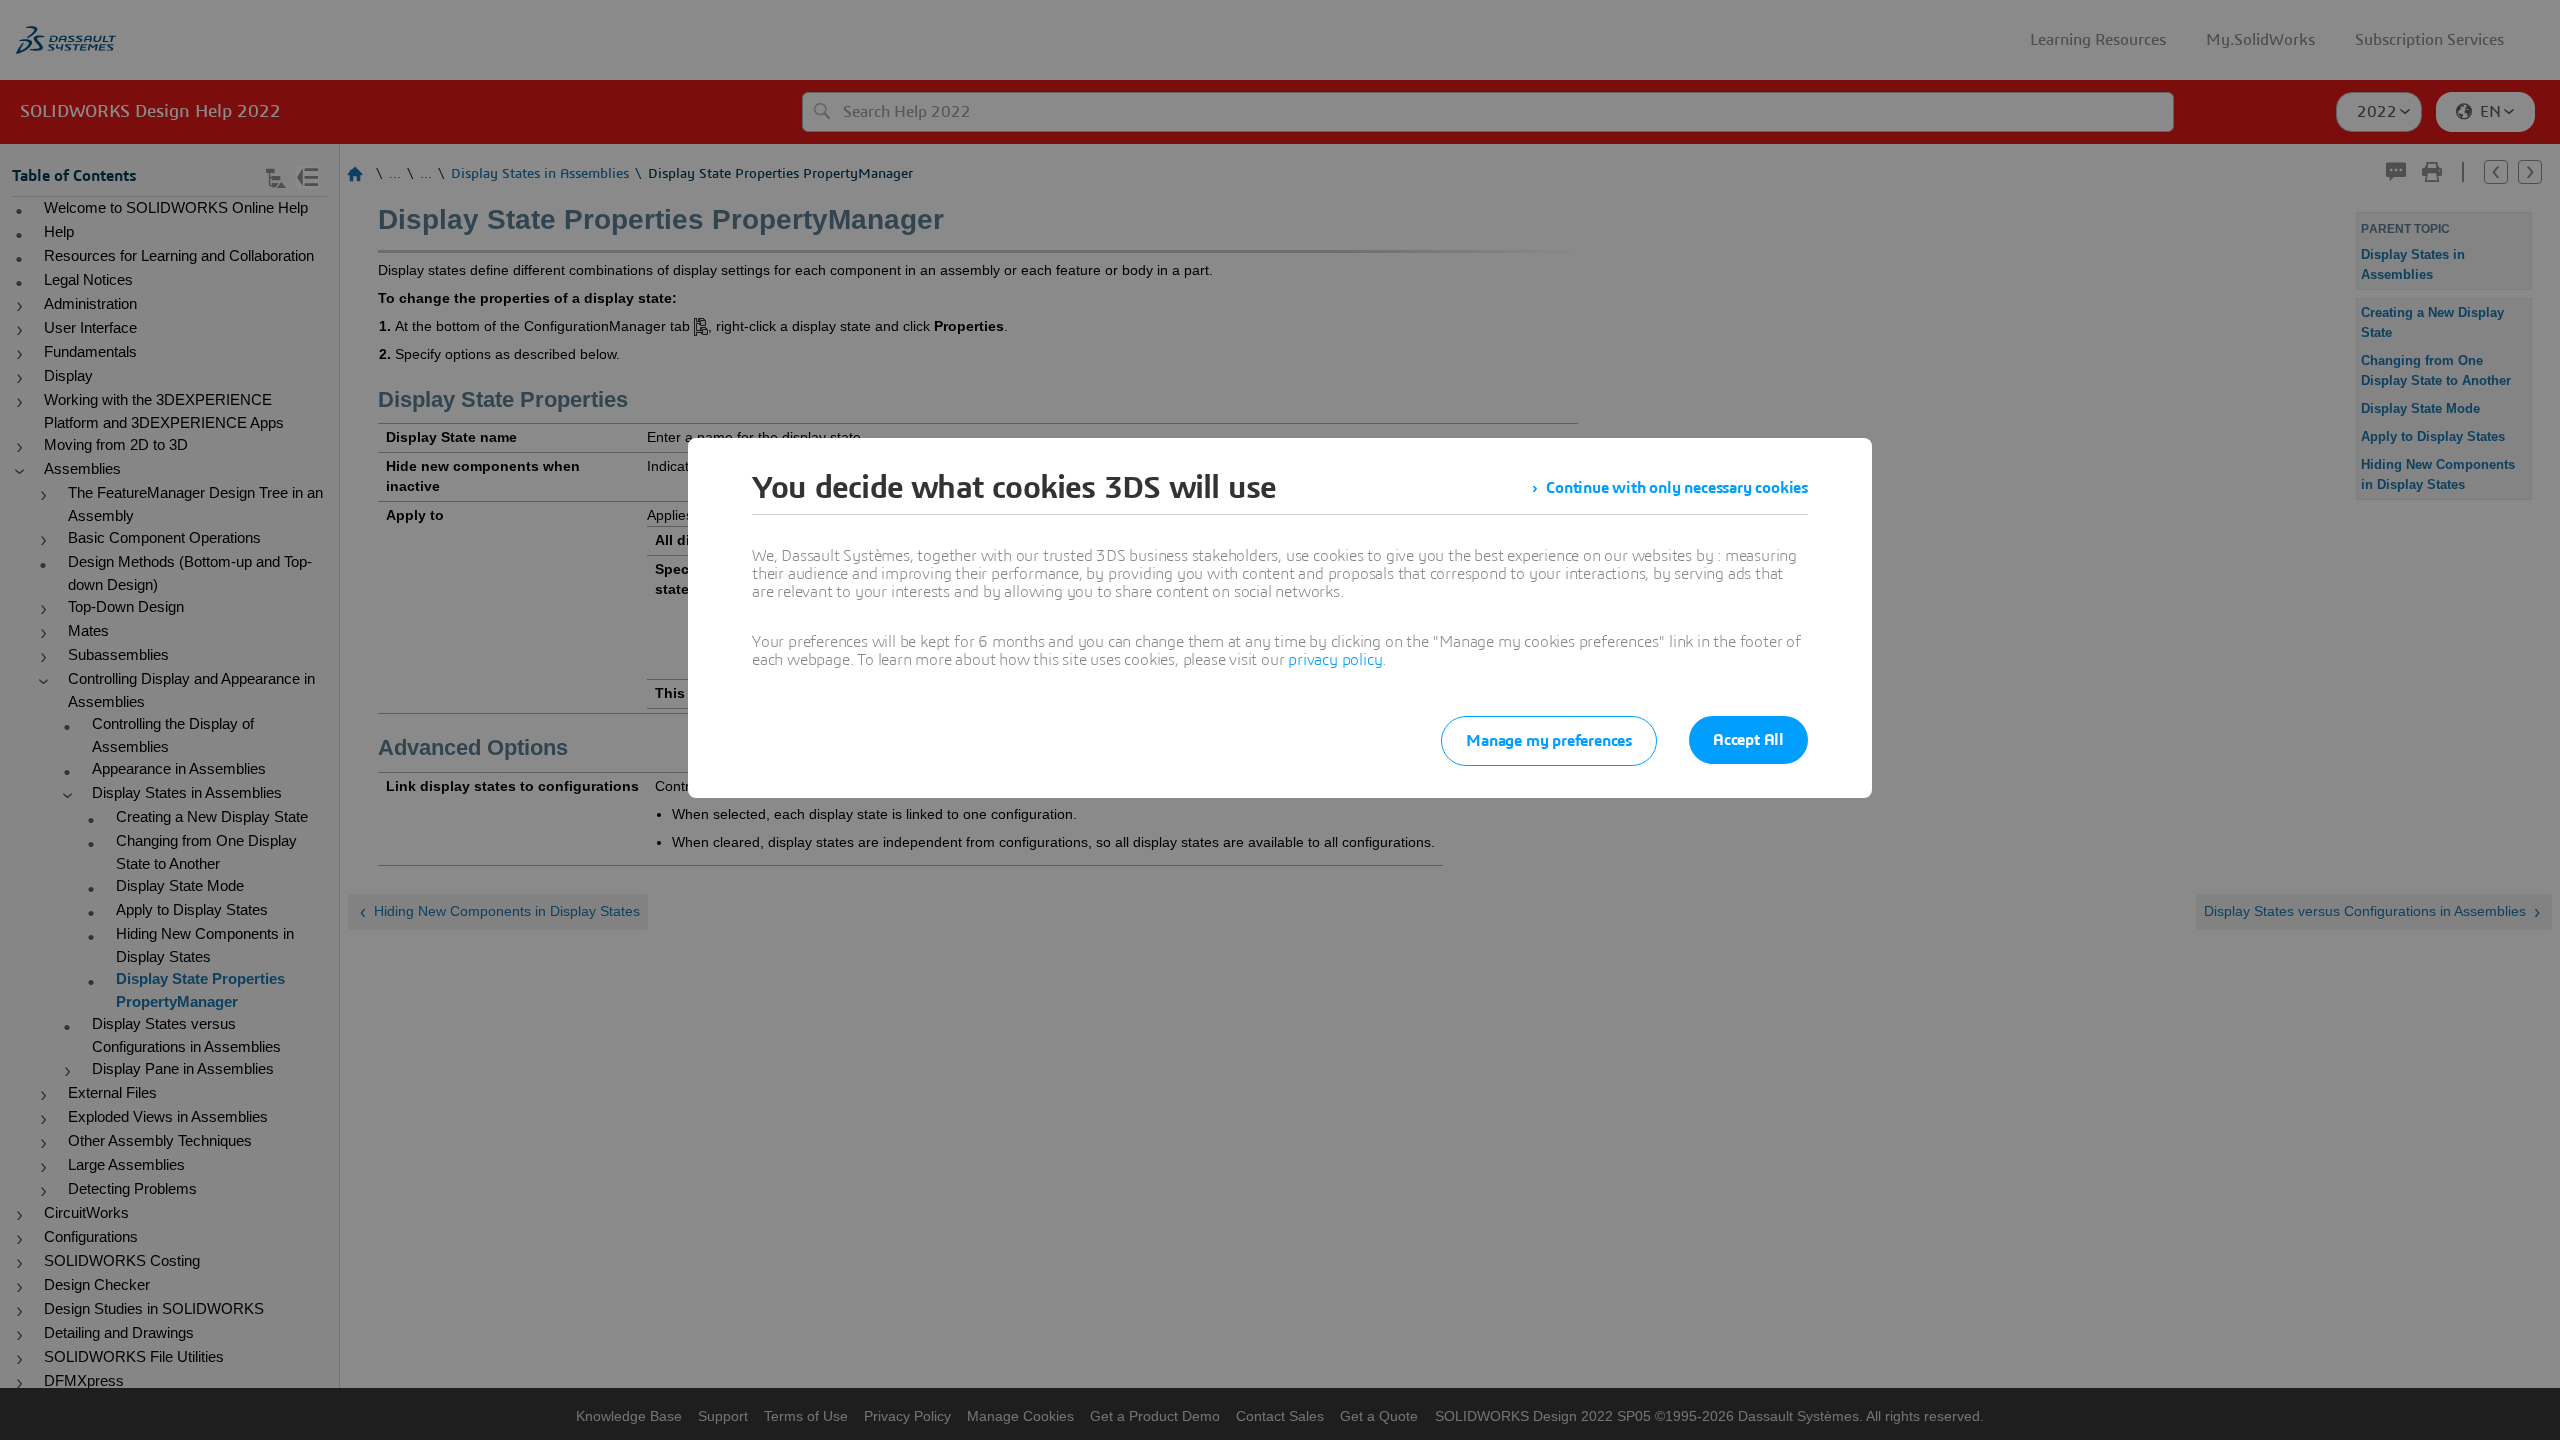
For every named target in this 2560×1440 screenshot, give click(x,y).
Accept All (1748, 740)
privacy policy (1335, 660)
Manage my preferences (1549, 741)
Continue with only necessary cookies (1677, 488)
